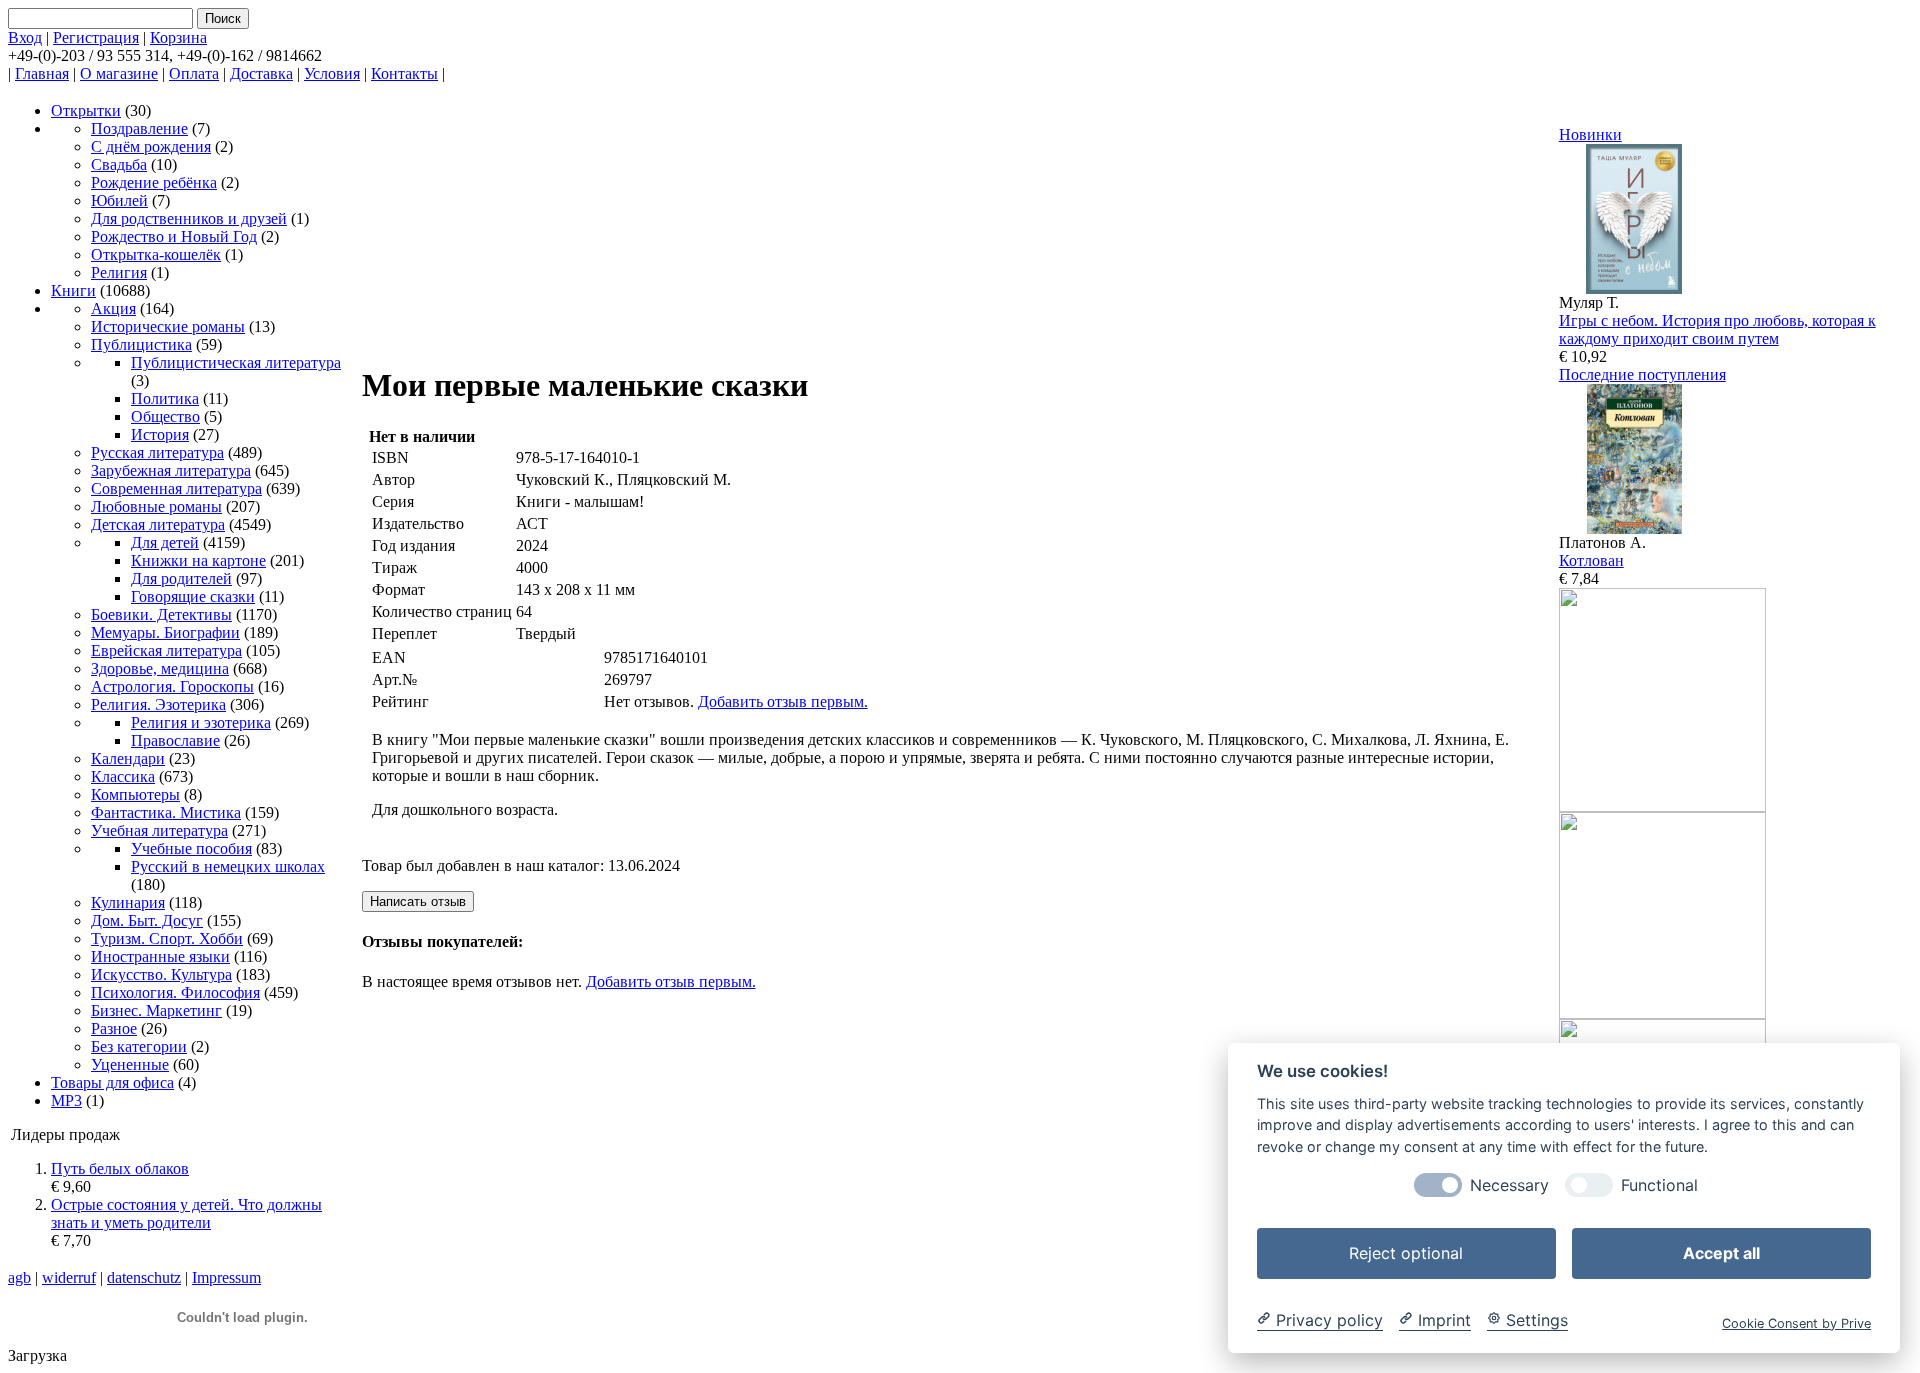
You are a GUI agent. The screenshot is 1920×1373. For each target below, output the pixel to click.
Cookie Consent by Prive (1796, 1322)
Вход (25, 37)
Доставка (261, 73)
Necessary (1509, 1184)
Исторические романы (168, 326)
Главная (42, 73)
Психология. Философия (175, 992)
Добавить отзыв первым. (783, 701)
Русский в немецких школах (228, 866)
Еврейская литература (166, 650)
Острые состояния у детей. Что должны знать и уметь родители (186, 1213)
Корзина (178, 37)
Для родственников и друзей (189, 218)
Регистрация (96, 37)
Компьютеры (135, 794)
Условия (332, 73)
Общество (165, 416)
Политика (165, 398)
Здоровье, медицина (160, 668)
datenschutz (144, 1277)
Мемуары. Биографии (165, 632)
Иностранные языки (160, 956)
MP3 (66, 1100)
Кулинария (128, 902)
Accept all (1721, 1252)
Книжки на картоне (198, 560)
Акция (113, 308)
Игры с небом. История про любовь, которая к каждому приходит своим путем (1717, 329)
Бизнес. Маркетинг (156, 1010)
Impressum (226, 1277)
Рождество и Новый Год (174, 236)
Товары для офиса (112, 1082)
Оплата (194, 73)
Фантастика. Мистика (166, 812)
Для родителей (181, 578)
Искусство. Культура (161, 974)
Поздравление (139, 128)
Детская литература (158, 524)
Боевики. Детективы (161, 614)
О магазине (119, 73)
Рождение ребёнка (154, 182)
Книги (73, 290)
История (160, 434)
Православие (175, 740)
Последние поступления (1642, 374)
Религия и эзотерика (201, 722)
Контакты (404, 73)
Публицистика (141, 344)
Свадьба (119, 164)
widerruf (69, 1277)
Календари (128, 758)
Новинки (1590, 134)
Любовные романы (156, 506)
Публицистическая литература (236, 362)
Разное (114, 1028)
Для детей (165, 542)
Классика (123, 776)
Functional (1659, 1184)
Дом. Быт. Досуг (147, 920)
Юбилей (119, 200)
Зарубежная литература (171, 470)
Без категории (139, 1046)
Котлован (1591, 560)
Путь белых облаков (120, 1168)
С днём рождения (151, 146)
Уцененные (130, 1064)
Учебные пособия (191, 848)
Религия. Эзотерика (158, 704)
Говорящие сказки (193, 596)
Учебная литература (159, 830)
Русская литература (157, 452)
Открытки (86, 110)
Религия (119, 272)
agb (19, 1277)
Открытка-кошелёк (156, 254)
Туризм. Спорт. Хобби (167, 938)
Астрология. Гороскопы (172, 686)
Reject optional (1406, 1252)
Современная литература (176, 488)
